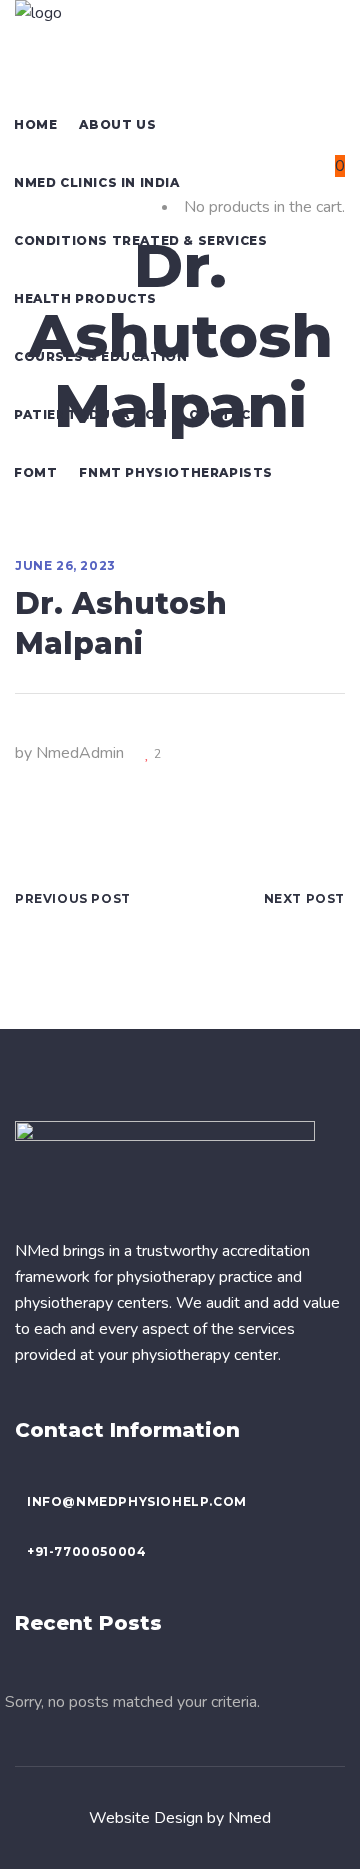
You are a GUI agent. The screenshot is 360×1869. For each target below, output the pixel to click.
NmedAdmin (80, 753)
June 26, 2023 (65, 565)
